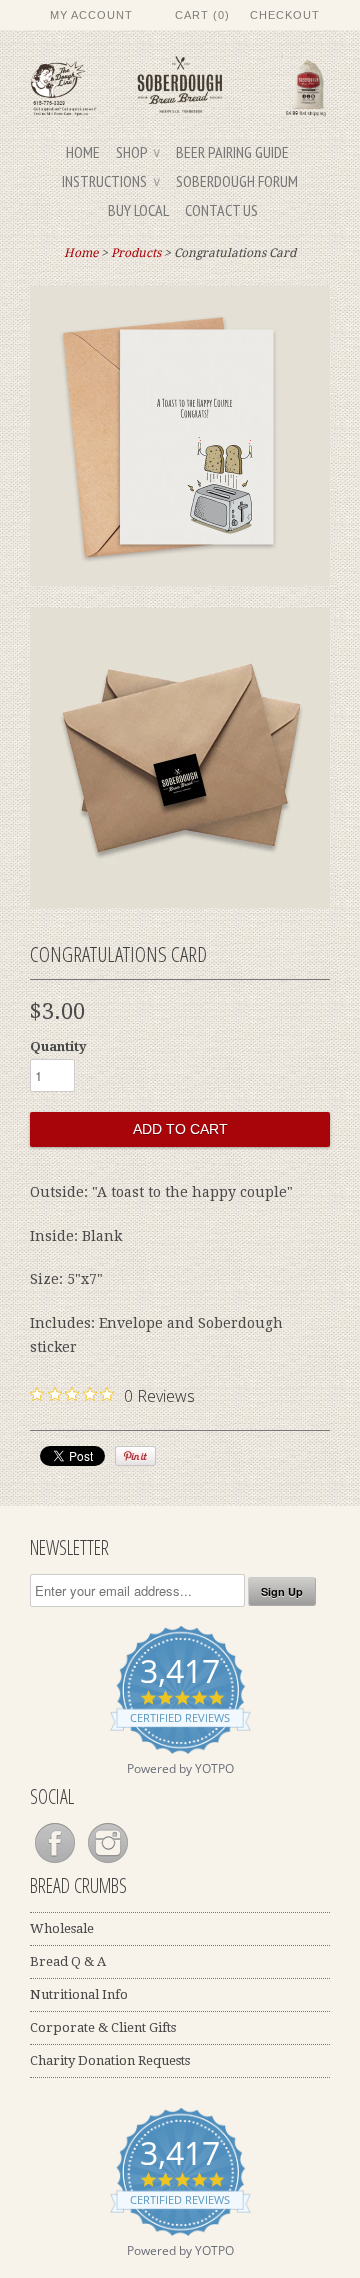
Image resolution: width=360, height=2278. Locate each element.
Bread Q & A (68, 1961)
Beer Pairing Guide (232, 152)
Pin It (135, 1456)
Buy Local (138, 210)
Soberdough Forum (237, 181)
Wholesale (62, 1928)
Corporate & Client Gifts (103, 2027)
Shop (138, 152)
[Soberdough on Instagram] (108, 1863)
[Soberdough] (180, 89)
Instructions (111, 181)
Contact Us (221, 210)
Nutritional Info (79, 1994)
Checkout (285, 15)
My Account (91, 15)
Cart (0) (202, 15)
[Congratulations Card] (180, 440)
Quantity (58, 1046)
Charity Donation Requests (110, 2060)
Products (136, 253)
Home (83, 152)
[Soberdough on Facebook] (56, 1863)
